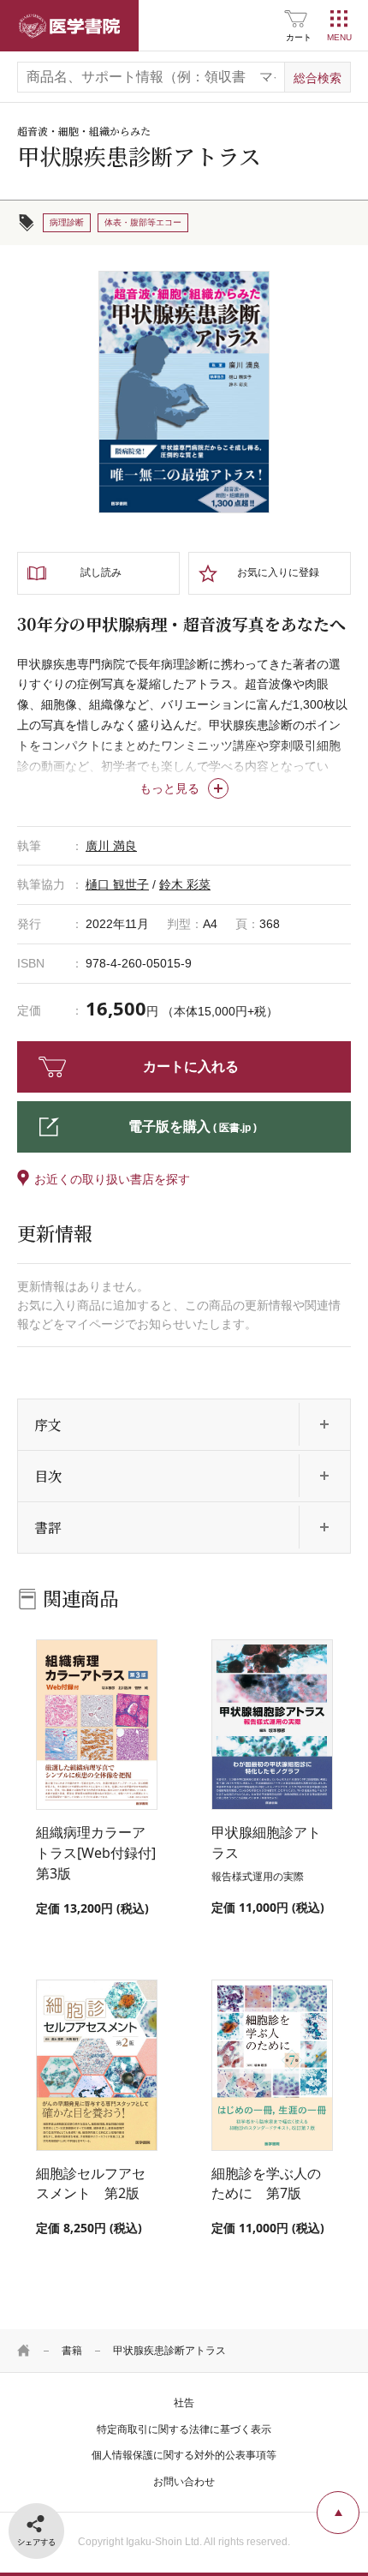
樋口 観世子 (117, 884)
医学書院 (69, 26)
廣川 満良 (111, 846)
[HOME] (24, 2351)
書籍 (72, 2351)
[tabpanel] (184, 392)
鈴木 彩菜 (185, 884)
